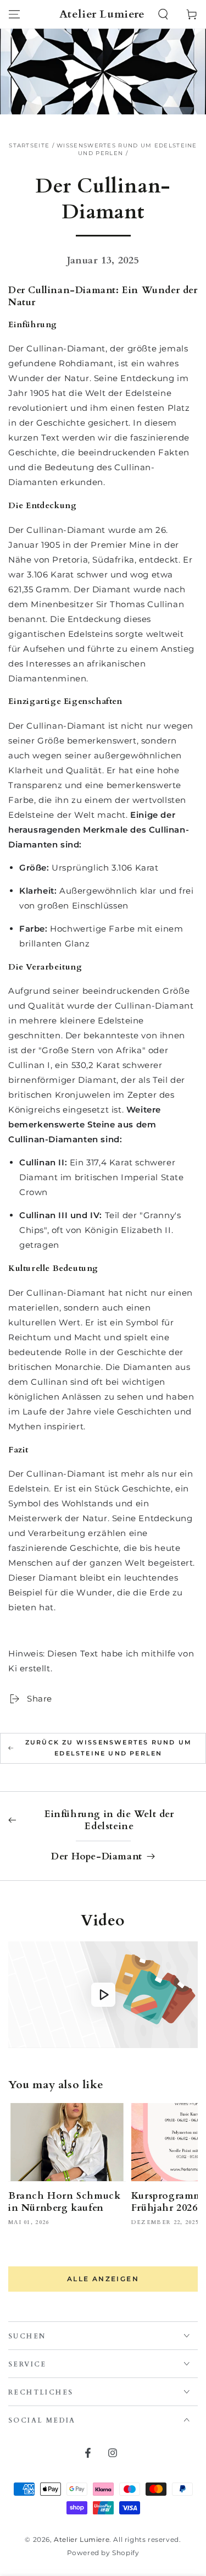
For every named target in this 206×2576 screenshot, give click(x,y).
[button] (163, 14)
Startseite (29, 145)
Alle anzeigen (103, 2279)
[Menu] (14, 14)
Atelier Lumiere (82, 2539)
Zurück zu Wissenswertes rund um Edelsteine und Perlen (108, 1748)
